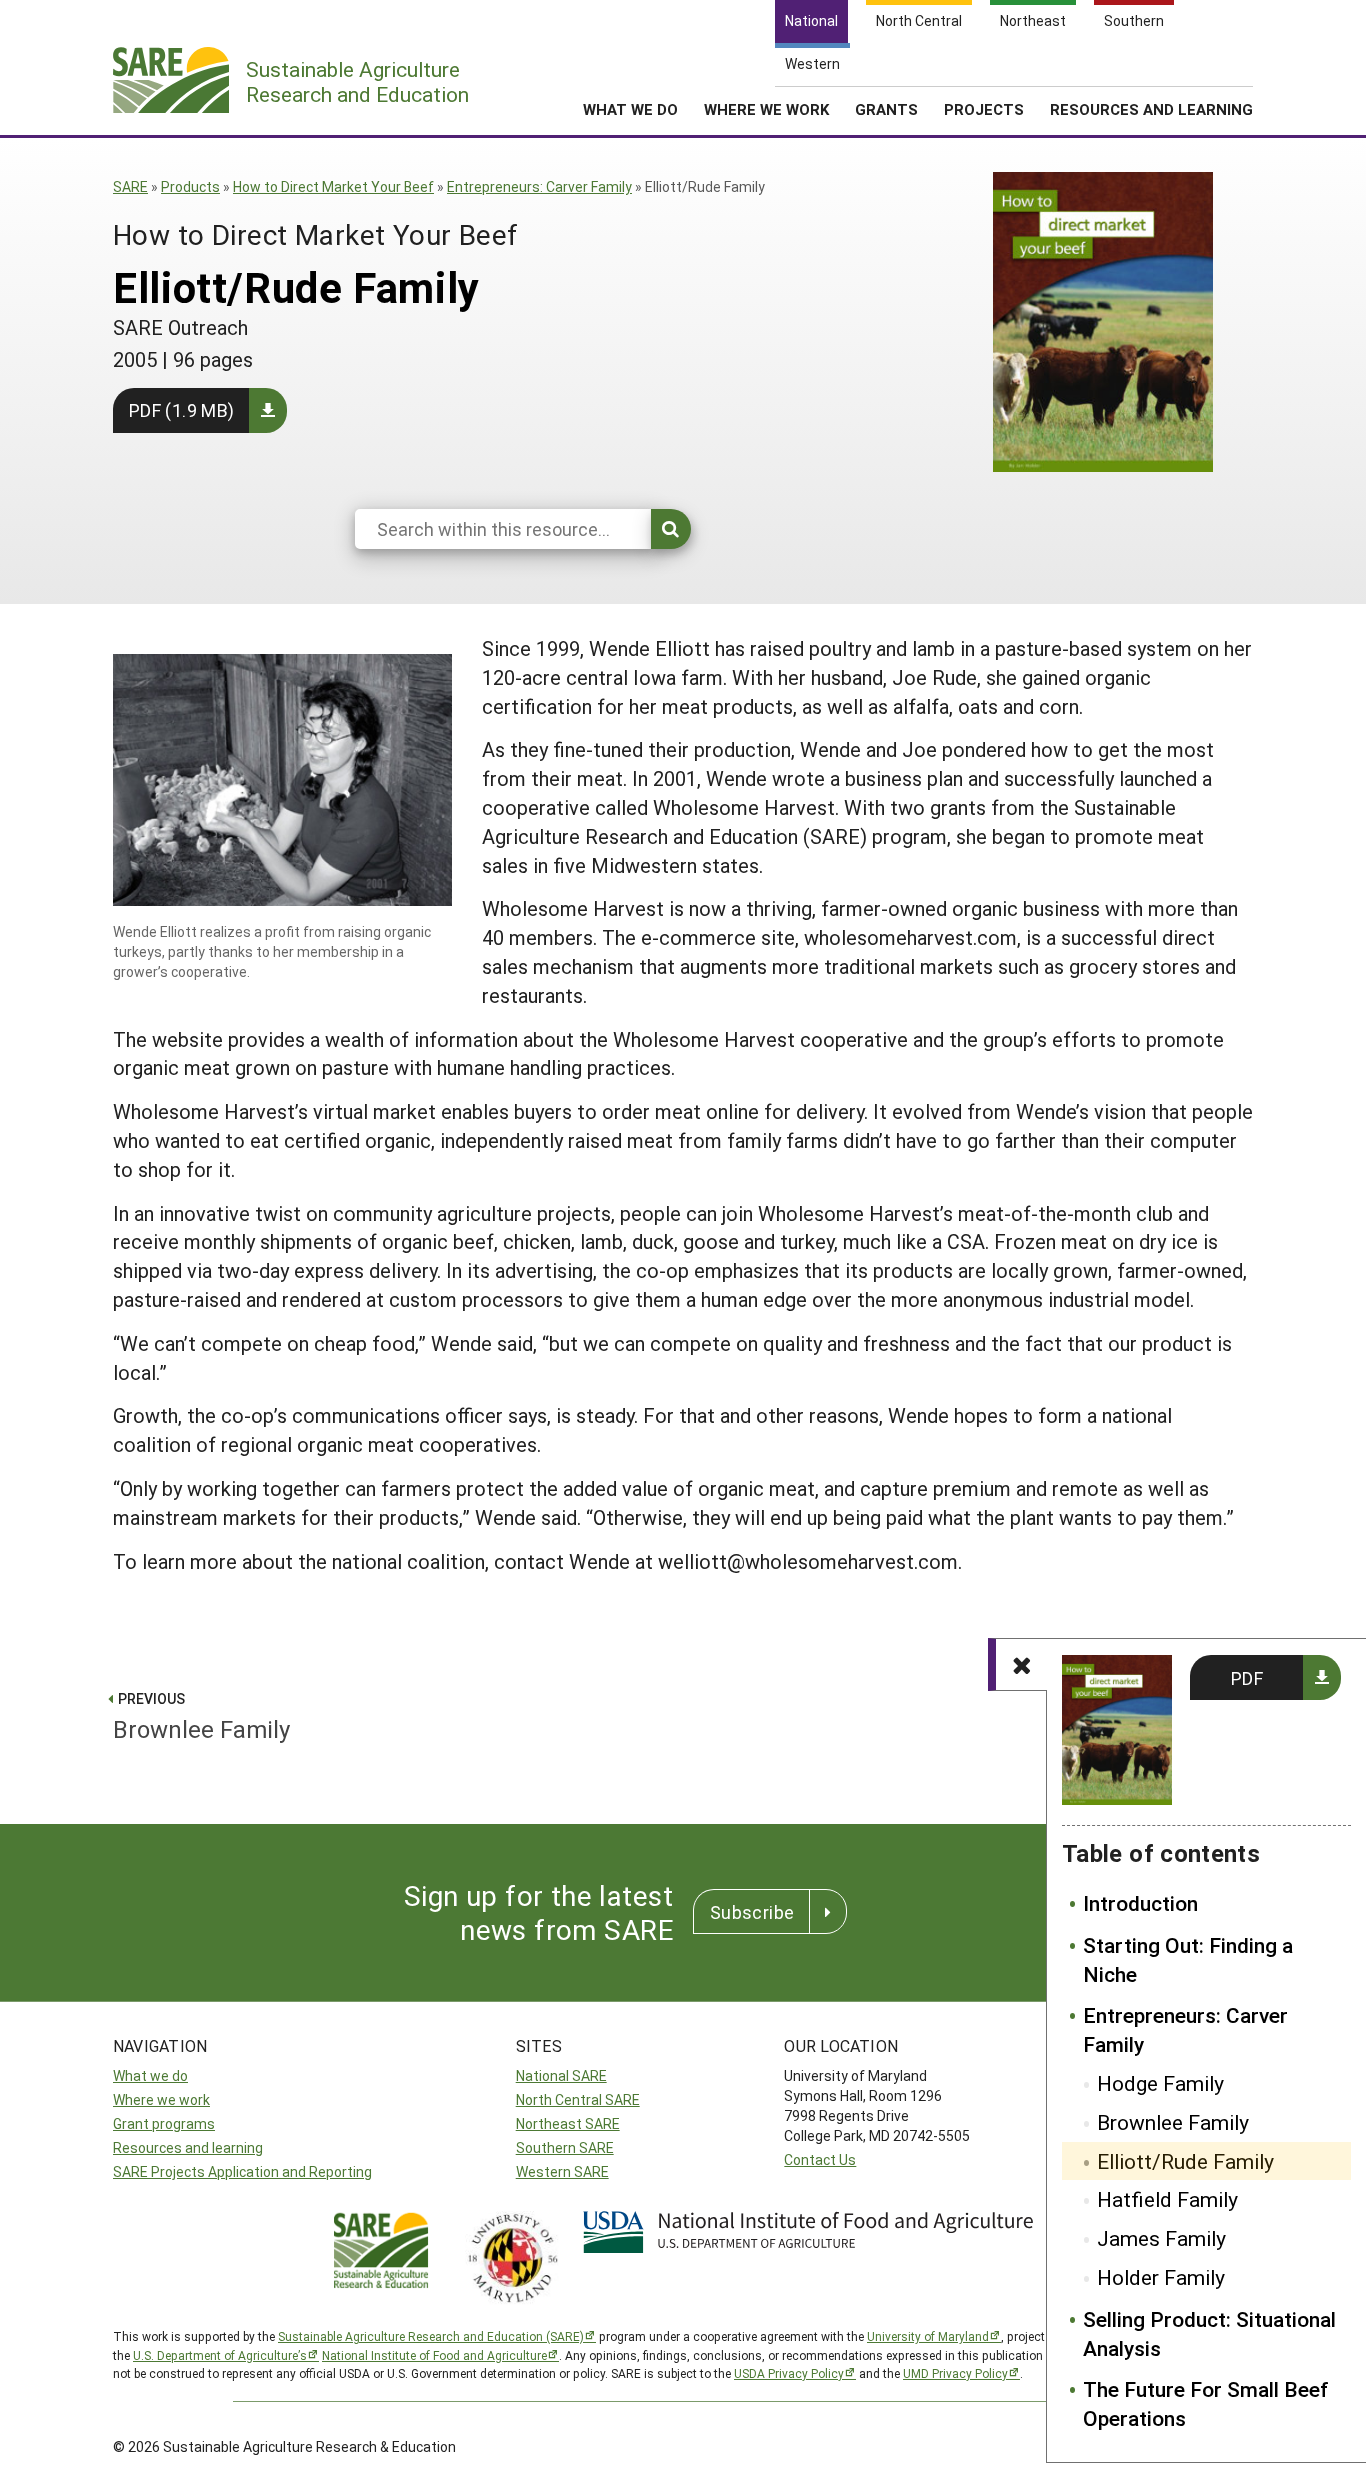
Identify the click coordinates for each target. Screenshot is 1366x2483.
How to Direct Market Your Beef (333, 186)
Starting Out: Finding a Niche (1188, 1959)
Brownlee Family (1173, 2122)
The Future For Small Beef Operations (1206, 2403)
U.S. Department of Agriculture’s (220, 2355)
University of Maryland (928, 2336)
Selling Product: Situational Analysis (1209, 2333)
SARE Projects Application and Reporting (242, 2171)
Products (190, 186)
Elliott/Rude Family (1185, 2161)
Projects (984, 109)
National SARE (561, 2075)
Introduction (1140, 1903)
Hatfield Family (1167, 2199)
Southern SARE (565, 2147)
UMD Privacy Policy (955, 2373)
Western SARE (562, 2171)
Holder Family (1161, 2277)
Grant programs (164, 2123)
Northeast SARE (568, 2123)
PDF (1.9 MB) (181, 410)
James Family (1161, 2238)
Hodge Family (1160, 2083)
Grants (886, 109)
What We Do (630, 109)
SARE (130, 186)
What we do (150, 2075)
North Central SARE (578, 2099)
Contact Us (820, 2159)
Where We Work (766, 109)
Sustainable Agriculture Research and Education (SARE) (431, 2336)
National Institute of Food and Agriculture (434, 2355)
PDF (1247, 1678)
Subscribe (752, 1912)
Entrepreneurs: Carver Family (539, 186)
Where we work (161, 2099)
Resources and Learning (1151, 109)
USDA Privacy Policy (789, 2373)
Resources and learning (188, 2147)
